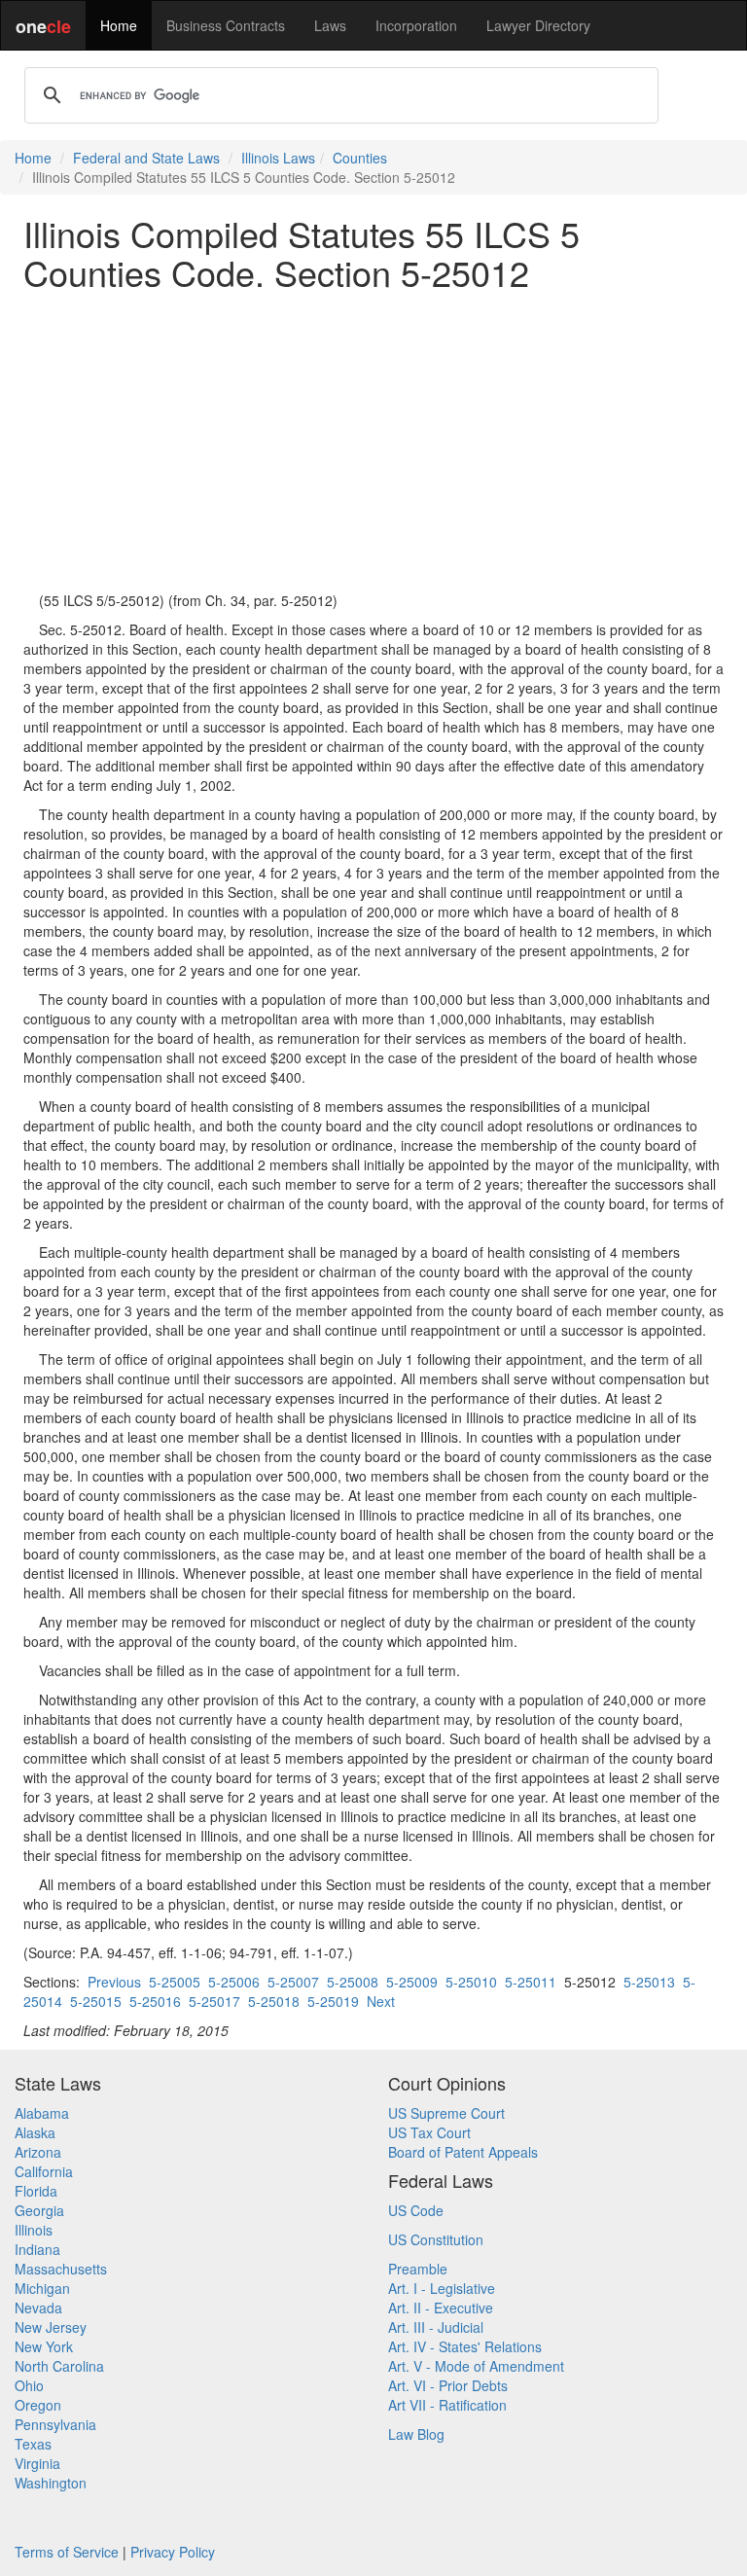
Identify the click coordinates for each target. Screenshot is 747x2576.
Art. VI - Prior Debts (448, 2385)
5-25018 (274, 2001)
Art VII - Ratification (447, 2405)
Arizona (38, 2152)
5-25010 (471, 1982)
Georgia (39, 2210)
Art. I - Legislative (442, 2288)
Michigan (42, 2288)
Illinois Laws (278, 158)
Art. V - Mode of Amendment (476, 2366)
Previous (114, 1982)
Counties (360, 158)
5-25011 (531, 1982)
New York (44, 2346)
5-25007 (293, 1982)
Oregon (38, 2405)
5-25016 (155, 2001)
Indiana (37, 2249)
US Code (416, 2210)
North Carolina (59, 2366)
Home (119, 25)
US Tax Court (429, 2132)
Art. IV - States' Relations (465, 2346)
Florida (36, 2191)
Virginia (37, 2463)
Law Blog (416, 2434)
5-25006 (234, 1982)
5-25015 (96, 2001)
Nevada (38, 2308)
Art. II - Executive (441, 2308)
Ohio (29, 2385)
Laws (330, 25)
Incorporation (416, 25)
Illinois (34, 2230)
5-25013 (649, 1982)
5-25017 (214, 2001)
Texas (33, 2444)
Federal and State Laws (146, 158)
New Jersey (51, 2327)
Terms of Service (67, 2552)
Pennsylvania (55, 2424)
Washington (51, 2483)
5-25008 (353, 1982)
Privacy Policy (173, 2552)
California (44, 2171)
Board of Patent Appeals (463, 2152)
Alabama (42, 2113)
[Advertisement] (373, 441)
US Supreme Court (446, 2113)
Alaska (35, 2132)
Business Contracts (226, 25)
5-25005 (175, 1982)
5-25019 (333, 2001)
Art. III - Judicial (436, 2327)
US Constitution (436, 2239)
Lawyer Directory (538, 25)
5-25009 (412, 1982)
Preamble (418, 2269)
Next (381, 2001)
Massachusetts (61, 2269)
